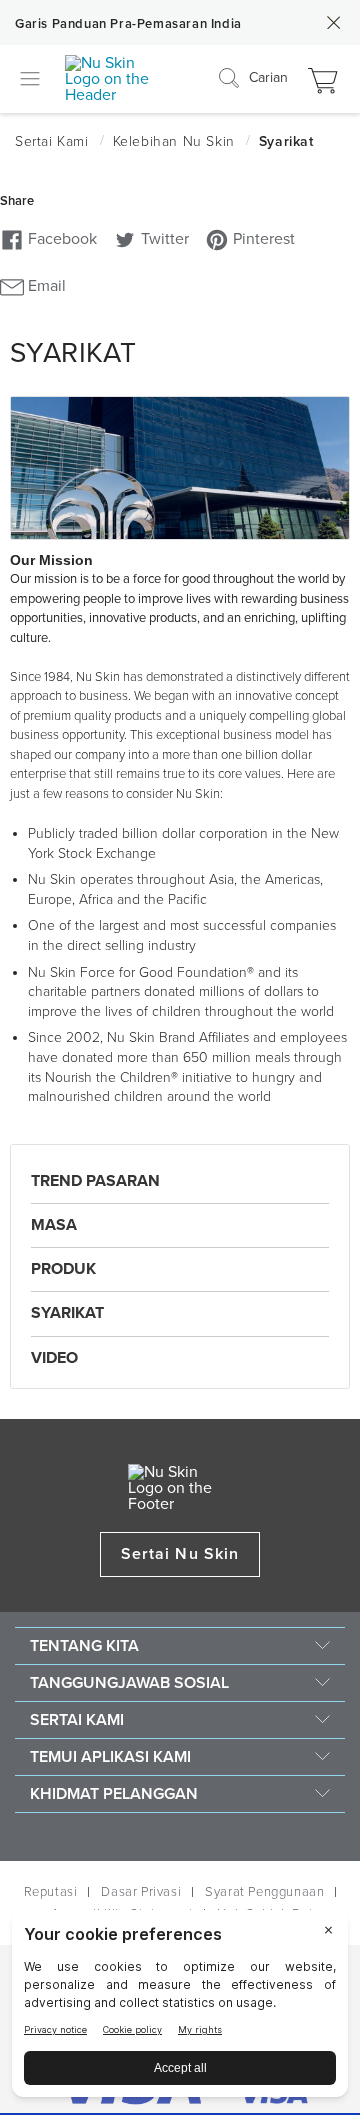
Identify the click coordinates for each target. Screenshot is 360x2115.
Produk (63, 1269)
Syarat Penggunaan (264, 1892)
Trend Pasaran (95, 1181)
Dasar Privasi (141, 1892)
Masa (54, 1225)
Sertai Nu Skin (180, 1554)
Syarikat (67, 1313)
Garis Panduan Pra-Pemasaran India (128, 24)
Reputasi (51, 1892)
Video (54, 1358)
